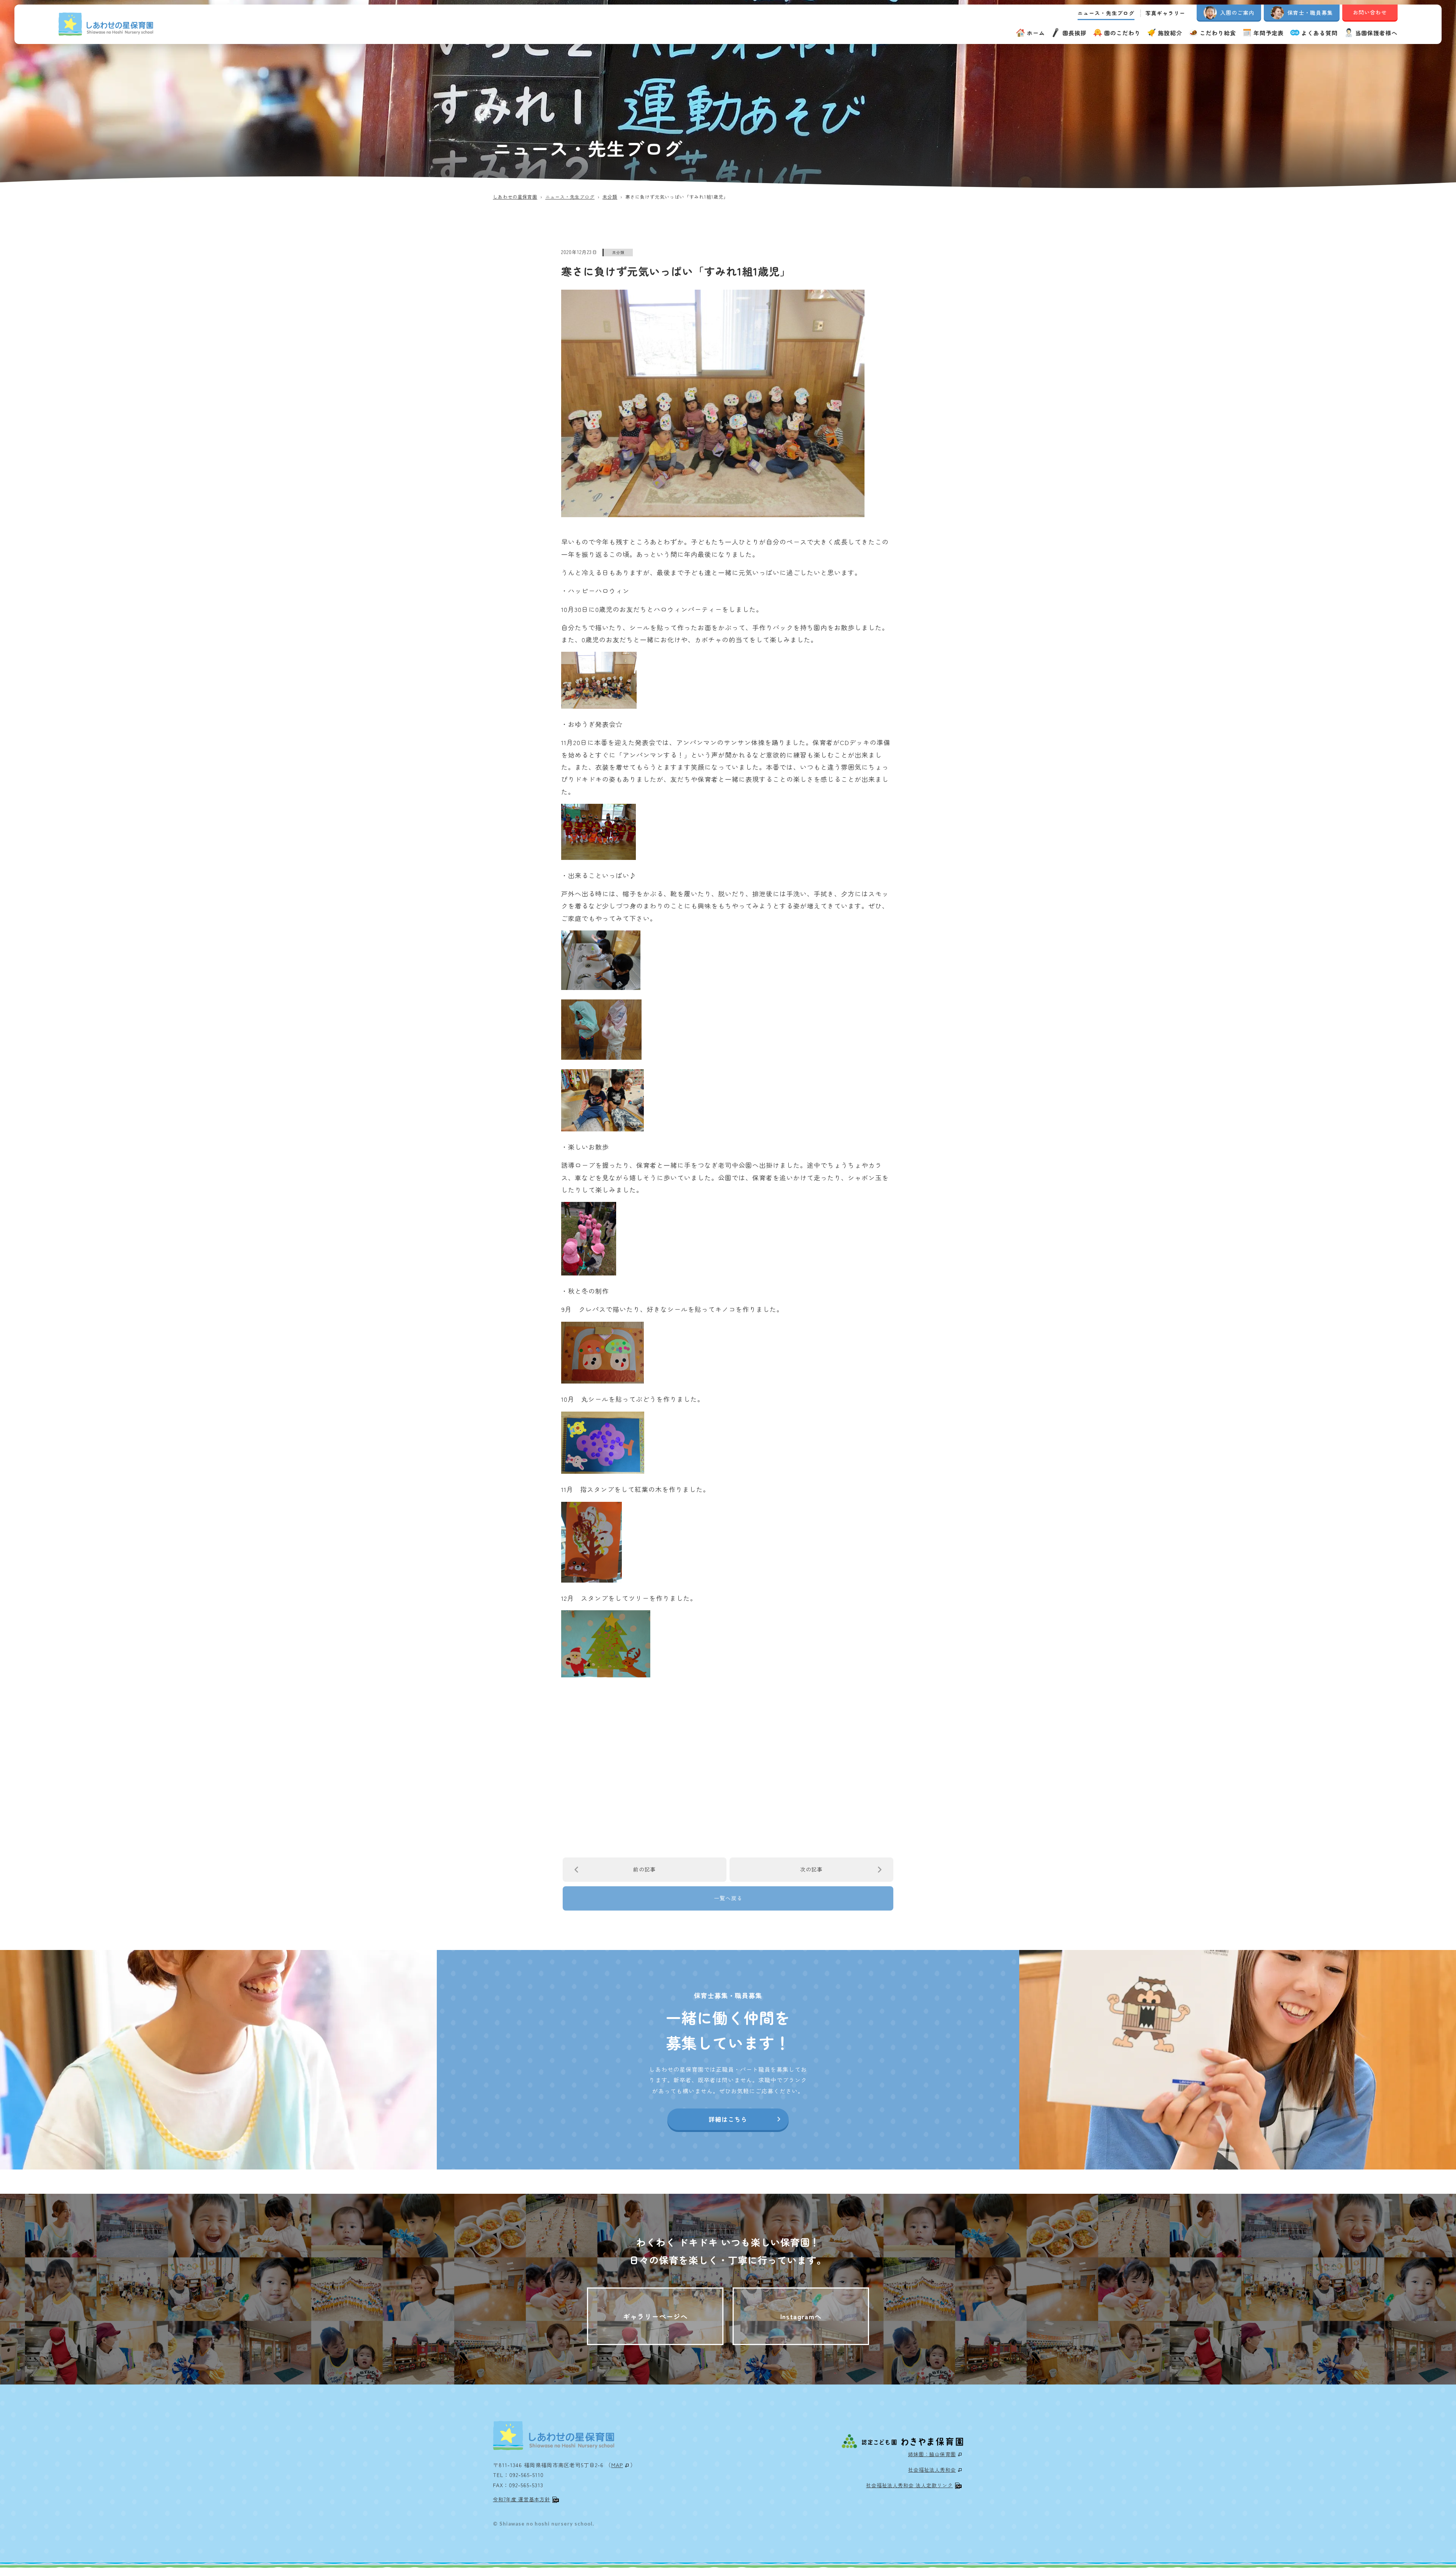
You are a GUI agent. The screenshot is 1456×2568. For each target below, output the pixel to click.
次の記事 (811, 1869)
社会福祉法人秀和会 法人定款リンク (909, 2485)
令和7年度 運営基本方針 (522, 2499)
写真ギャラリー (1165, 13)
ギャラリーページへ (655, 2316)
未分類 (618, 252)
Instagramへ (801, 2316)
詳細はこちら (728, 2119)
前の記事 (645, 1869)
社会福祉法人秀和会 (932, 2470)
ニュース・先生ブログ (1106, 13)
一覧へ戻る (728, 1898)
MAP (617, 2465)
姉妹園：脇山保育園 (932, 2454)
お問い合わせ (1370, 12)
